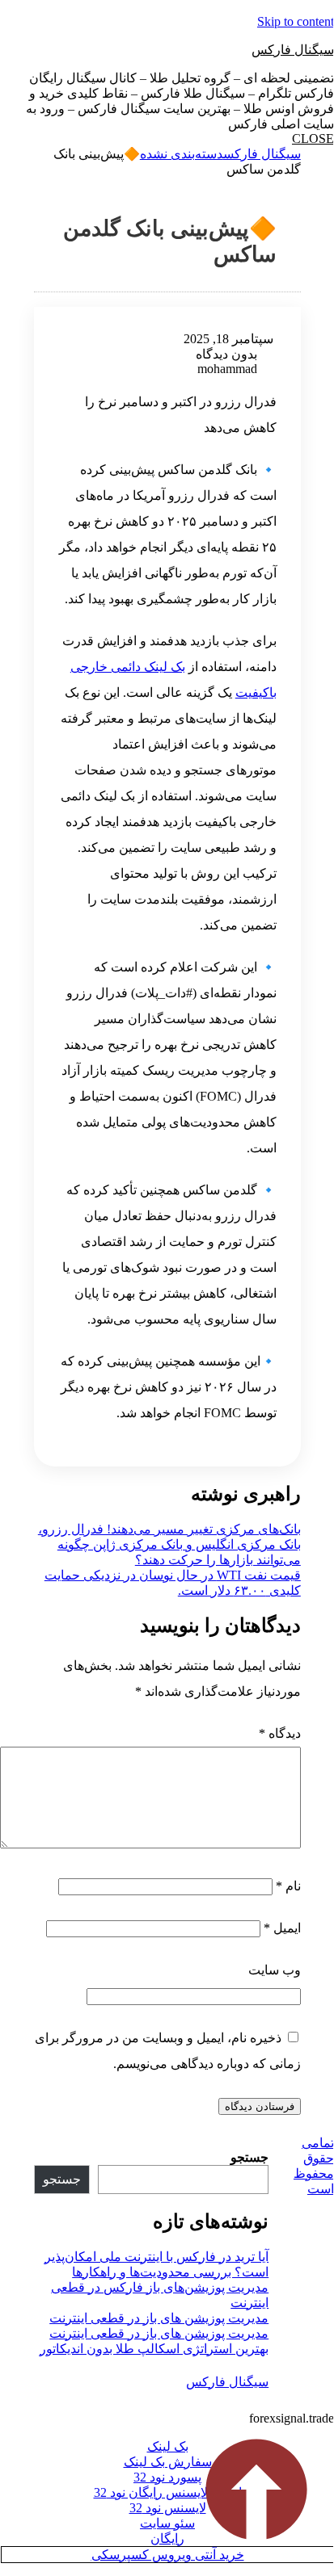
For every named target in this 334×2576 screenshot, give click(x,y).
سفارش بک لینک (168, 2462)
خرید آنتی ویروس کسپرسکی (168, 2555)
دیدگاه (280, 1733)
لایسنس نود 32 (168, 2508)
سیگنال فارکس (293, 50)
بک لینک (168, 2446)
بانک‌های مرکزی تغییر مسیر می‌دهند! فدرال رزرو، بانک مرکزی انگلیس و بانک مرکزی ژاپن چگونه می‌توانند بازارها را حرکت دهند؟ (169, 1544)
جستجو (249, 2157)
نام (288, 1886)
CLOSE (313, 138)
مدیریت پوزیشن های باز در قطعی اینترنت (159, 2318)
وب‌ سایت (275, 1970)
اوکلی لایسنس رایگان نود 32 (168, 2492)
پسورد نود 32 (167, 2477)
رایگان (167, 2538)
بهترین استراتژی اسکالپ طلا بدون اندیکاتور (154, 2349)
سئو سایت (167, 2523)
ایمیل (282, 1928)
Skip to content (296, 21)
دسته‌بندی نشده (182, 154)
